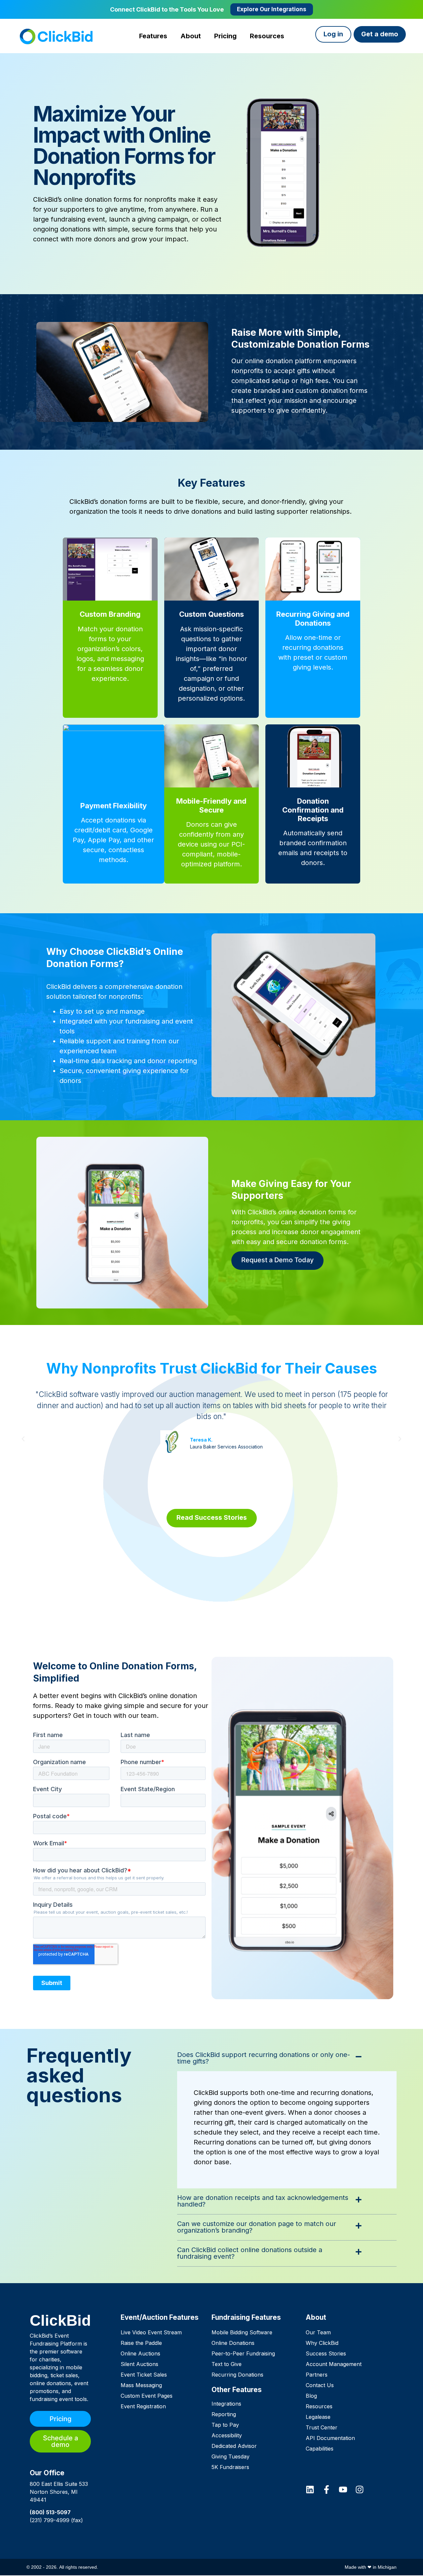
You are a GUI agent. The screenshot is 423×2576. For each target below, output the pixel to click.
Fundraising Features (246, 2317)
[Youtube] (343, 2489)
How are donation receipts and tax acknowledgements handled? (263, 2201)
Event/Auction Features (160, 2317)
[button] (23, 1439)
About (316, 2317)
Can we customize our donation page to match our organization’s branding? (257, 2227)
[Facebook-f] (327, 2489)
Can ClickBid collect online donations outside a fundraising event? (250, 2253)
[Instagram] (360, 2489)
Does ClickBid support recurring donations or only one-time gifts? (264, 2058)
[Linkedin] (310, 2489)
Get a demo (380, 34)
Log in (333, 34)
